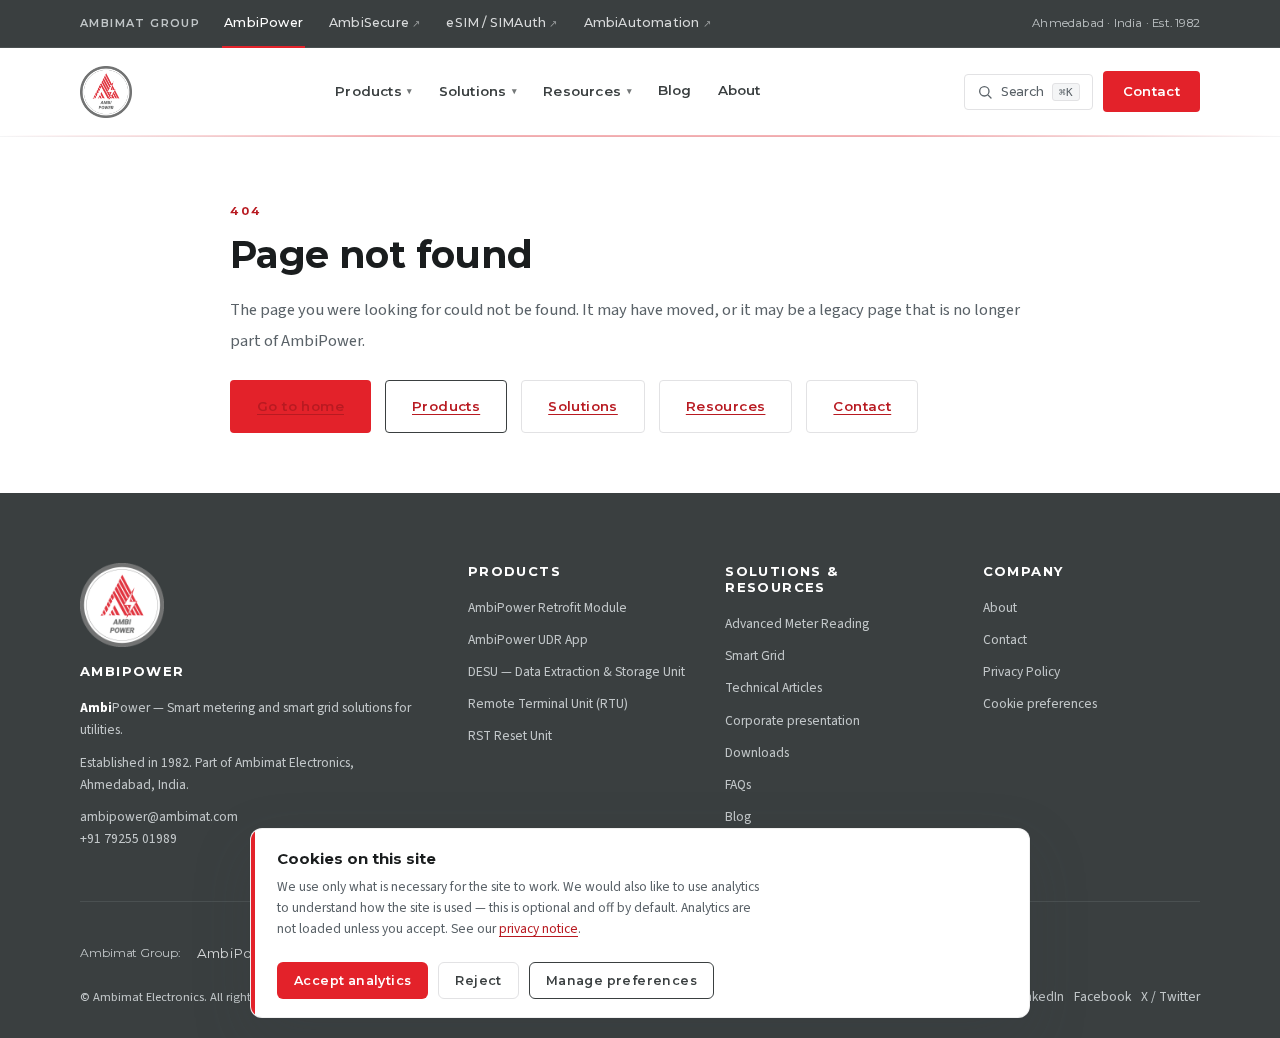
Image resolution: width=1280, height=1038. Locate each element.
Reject (478, 980)
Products (373, 91)
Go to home (300, 406)
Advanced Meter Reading (797, 623)
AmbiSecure (369, 22)
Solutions (478, 91)
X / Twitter (1170, 996)
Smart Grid (755, 655)
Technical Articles (773, 687)
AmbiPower (263, 22)
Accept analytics (352, 980)
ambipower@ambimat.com (159, 816)
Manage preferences (621, 980)
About (739, 90)
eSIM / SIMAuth (496, 22)
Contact (1151, 91)
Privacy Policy (1021, 671)
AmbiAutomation (642, 22)
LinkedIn (1040, 996)
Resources (587, 91)
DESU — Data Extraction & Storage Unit (576, 671)
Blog (675, 90)
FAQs (738, 784)
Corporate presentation (792, 720)
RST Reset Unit (510, 735)
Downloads (757, 752)
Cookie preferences (1040, 703)
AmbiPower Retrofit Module (547, 607)
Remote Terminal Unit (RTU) (548, 703)
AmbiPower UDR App (528, 639)
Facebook (1102, 996)
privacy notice (538, 928)
